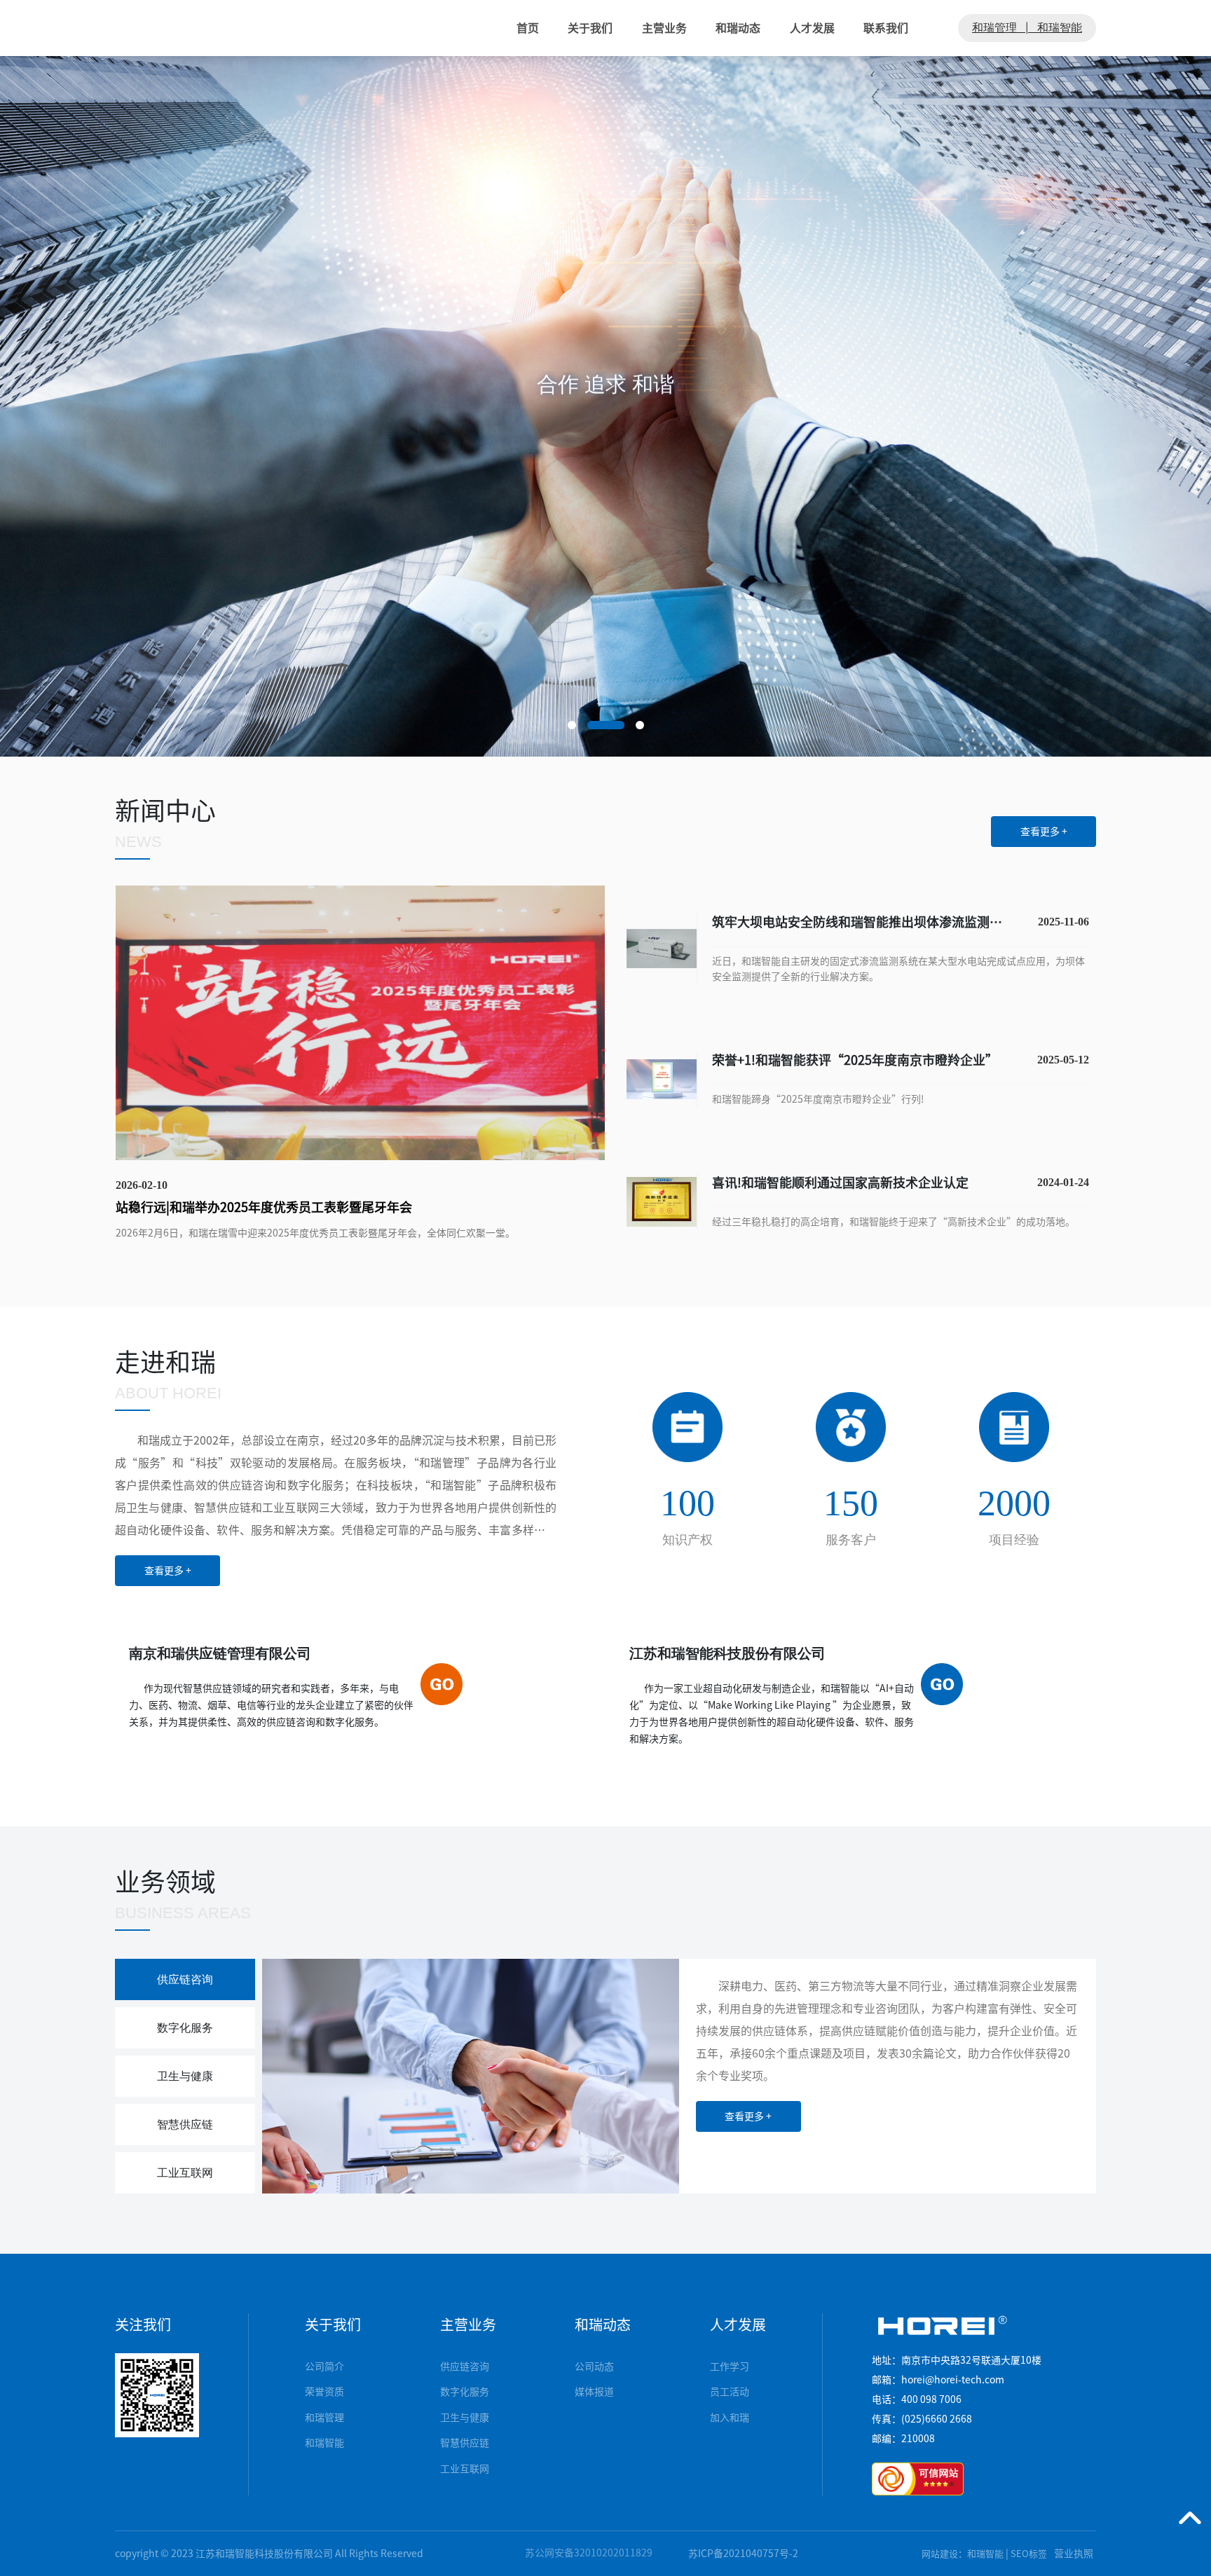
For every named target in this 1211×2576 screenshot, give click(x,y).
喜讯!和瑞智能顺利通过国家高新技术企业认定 (840, 1183)
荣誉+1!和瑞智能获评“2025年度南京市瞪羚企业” (855, 1060)
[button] (572, 725)
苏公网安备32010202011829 (589, 2553)
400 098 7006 (931, 2399)
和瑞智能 (1060, 28)
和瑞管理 (994, 28)
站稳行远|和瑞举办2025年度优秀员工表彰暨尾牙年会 (264, 1207)
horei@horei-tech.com (953, 2380)
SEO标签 (1029, 2554)
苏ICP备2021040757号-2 (743, 2554)
